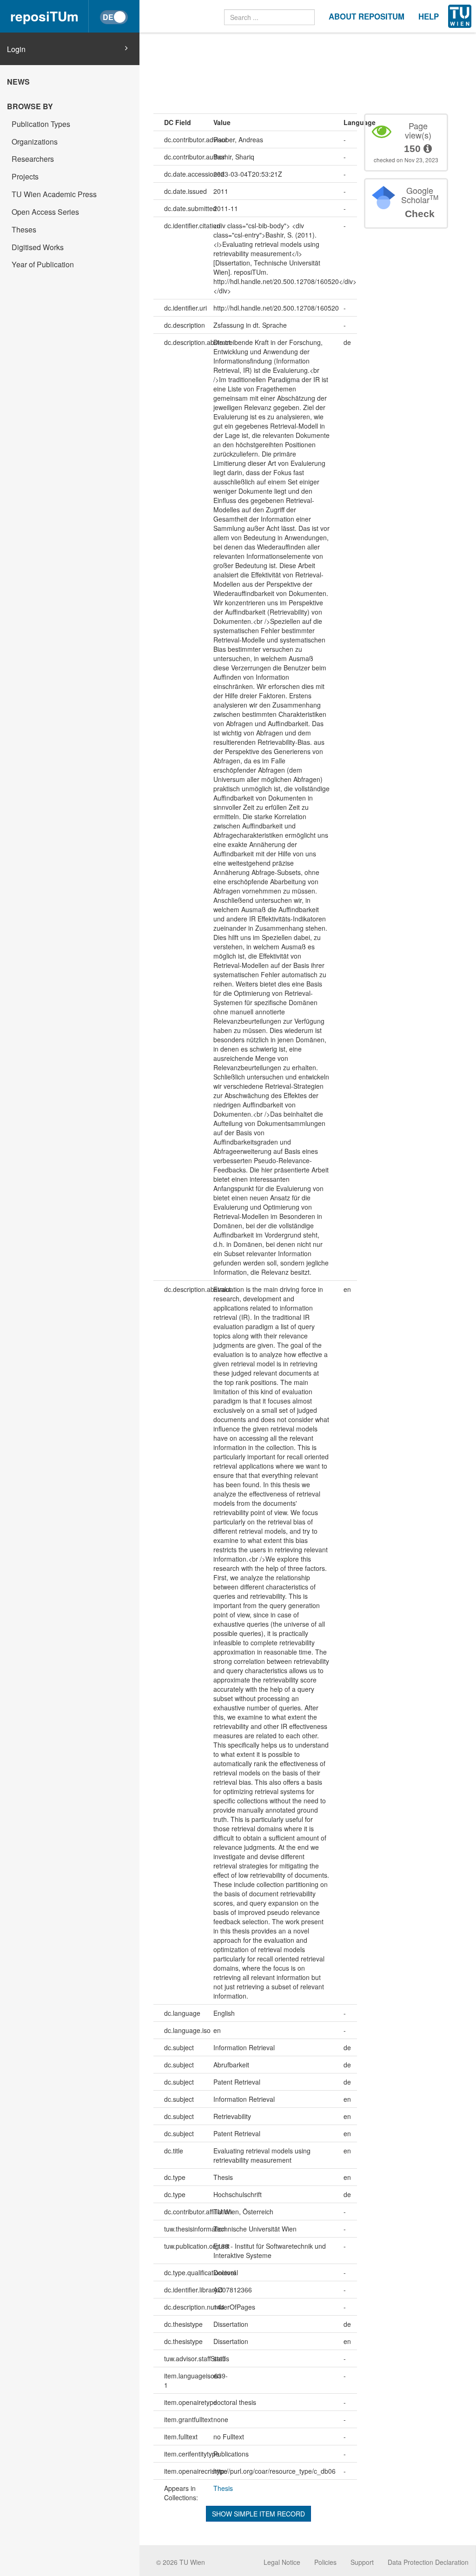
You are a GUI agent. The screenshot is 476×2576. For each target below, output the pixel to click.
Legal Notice (282, 2562)
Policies (325, 2562)
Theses (24, 229)
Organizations (35, 142)
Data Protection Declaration (428, 2562)
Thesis (223, 2488)
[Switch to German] (114, 17)
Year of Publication (43, 264)
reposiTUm (44, 16)
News (18, 82)
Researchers (33, 159)
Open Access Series (45, 212)
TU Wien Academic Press (54, 194)
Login (16, 49)
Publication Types (41, 124)
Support (362, 2562)
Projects (25, 176)
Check (420, 214)
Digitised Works (38, 247)
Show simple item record (258, 2514)
